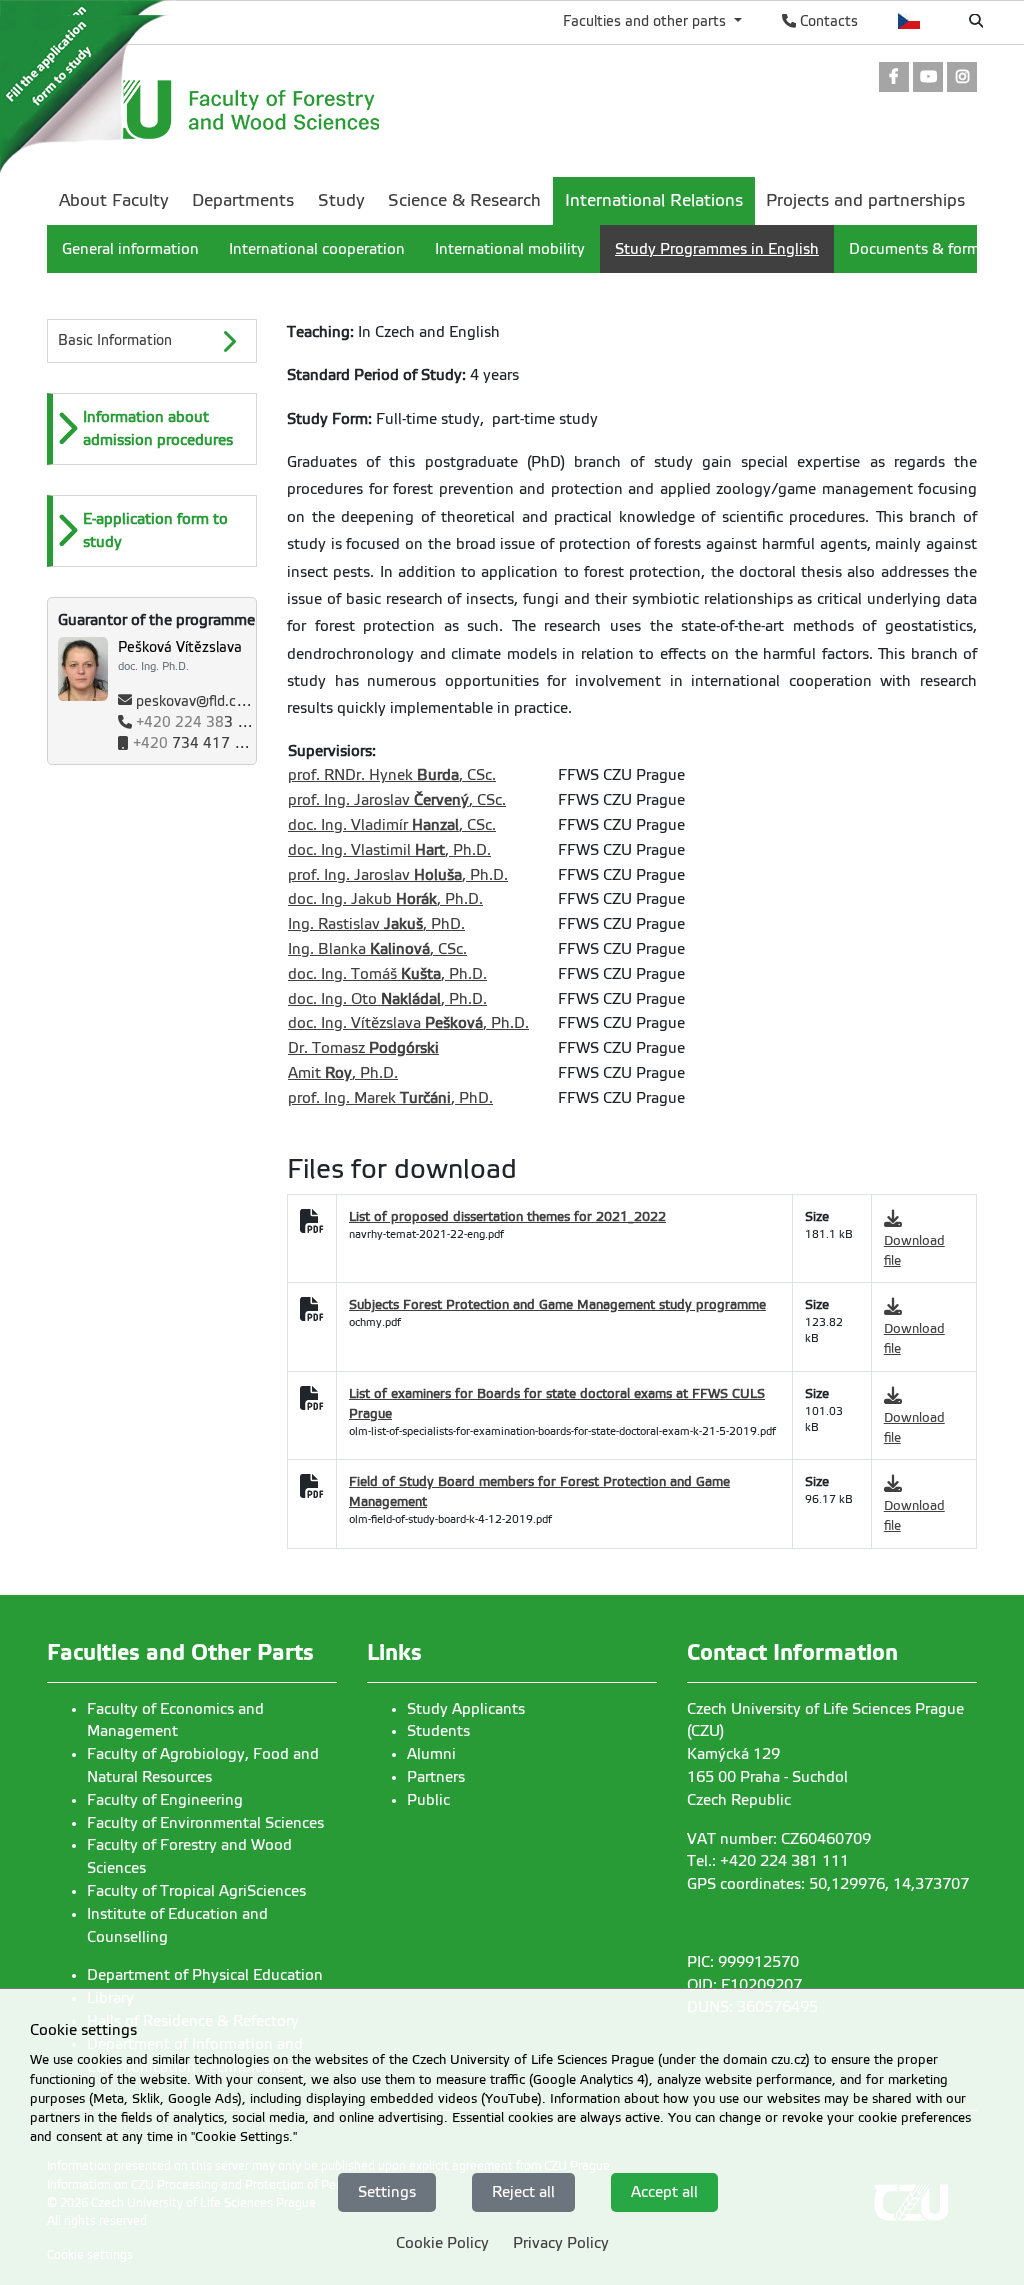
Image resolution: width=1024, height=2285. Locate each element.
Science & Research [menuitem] (464, 200)
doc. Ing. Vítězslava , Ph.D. (408, 1023)
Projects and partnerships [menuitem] (865, 200)
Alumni (431, 1754)
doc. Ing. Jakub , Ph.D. (385, 899)
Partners (436, 1777)
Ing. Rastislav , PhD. (376, 924)
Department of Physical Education (205, 1975)
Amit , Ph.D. (343, 1073)
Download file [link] (914, 1250)
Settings (387, 2192)
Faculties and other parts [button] (646, 21)
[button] (154, 429)
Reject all (523, 2192)
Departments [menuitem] (243, 200)
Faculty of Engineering (165, 1800)
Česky (909, 21)
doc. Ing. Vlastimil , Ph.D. (389, 850)
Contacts (827, 21)
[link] (894, 78)
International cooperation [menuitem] (317, 249)
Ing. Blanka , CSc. (377, 949)
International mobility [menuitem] (510, 249)
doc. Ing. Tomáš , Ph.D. (387, 974)
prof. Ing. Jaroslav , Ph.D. (398, 875)
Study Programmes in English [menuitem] (717, 249)
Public (428, 1800)
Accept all (664, 2192)
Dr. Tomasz (363, 1048)
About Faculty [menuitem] (114, 200)
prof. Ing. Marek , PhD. (390, 1098)
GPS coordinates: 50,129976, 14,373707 (828, 1884)
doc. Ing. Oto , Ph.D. (387, 999)
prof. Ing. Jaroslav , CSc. (397, 800)
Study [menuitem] (341, 200)
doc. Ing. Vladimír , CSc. (392, 825)
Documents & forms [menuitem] (918, 249)
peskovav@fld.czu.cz (202, 701)
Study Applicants (466, 1709)
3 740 (200, 722)
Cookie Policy (442, 2243)
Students (438, 1731)
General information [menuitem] (130, 249)
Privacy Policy (561, 2243)
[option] (152, 429)
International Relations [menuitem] (654, 200)
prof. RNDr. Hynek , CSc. (392, 775)
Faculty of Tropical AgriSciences (196, 1891)
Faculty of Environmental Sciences (205, 1823)
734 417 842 (197, 743)
